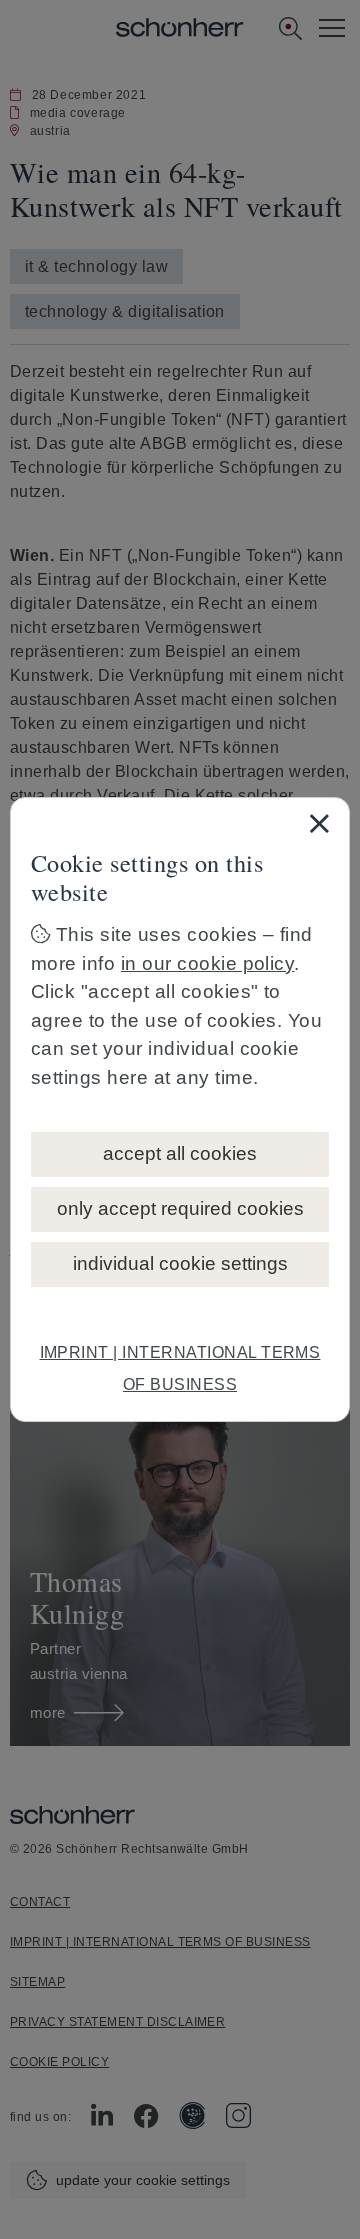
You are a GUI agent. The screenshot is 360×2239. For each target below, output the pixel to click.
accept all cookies (180, 1153)
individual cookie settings (180, 1263)
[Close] (319, 823)
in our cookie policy (208, 963)
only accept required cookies (180, 1208)
